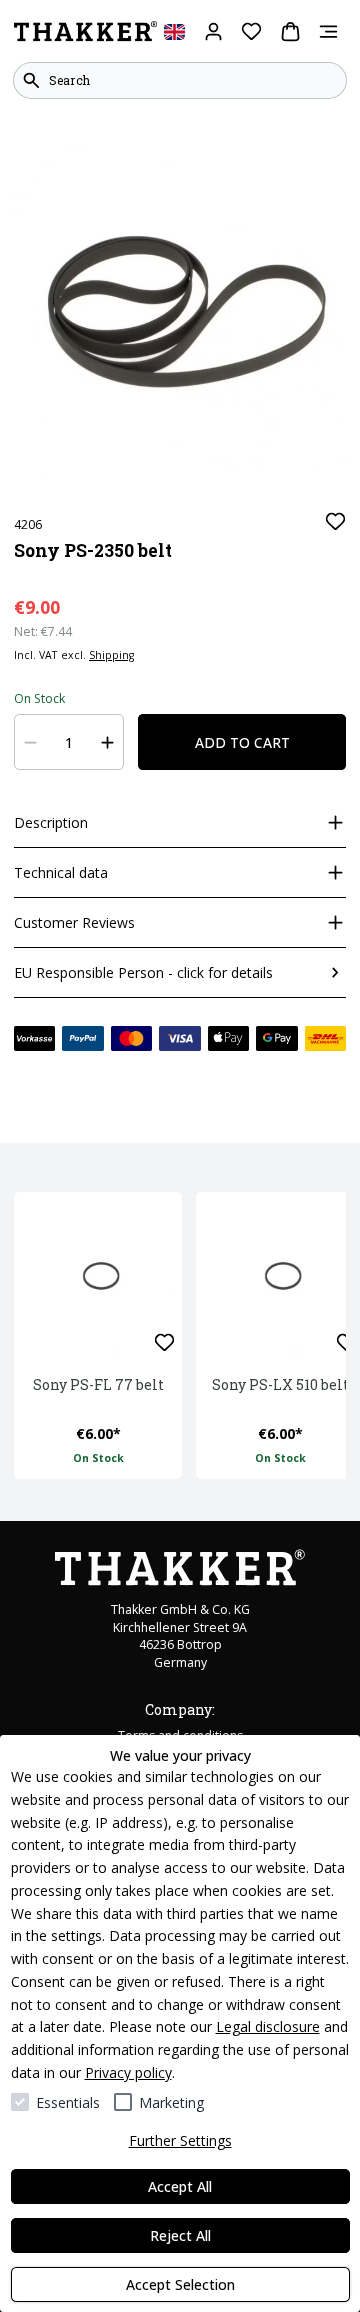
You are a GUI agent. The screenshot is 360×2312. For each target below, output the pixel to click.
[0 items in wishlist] (251, 31)
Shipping (111, 655)
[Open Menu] (328, 31)
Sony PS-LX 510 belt (280, 1384)
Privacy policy (128, 2072)
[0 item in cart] (290, 31)
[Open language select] (174, 31)
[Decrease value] (31, 742)
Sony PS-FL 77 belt (98, 1384)
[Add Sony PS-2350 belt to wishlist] (335, 521)
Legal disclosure (268, 2026)
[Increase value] (108, 742)
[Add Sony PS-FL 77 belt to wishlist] (164, 1342)
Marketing (171, 2102)
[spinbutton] (69, 742)
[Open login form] (213, 31)
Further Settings (180, 2140)
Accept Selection (180, 2284)
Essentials (68, 2102)
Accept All (180, 2186)
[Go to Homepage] (85, 32)
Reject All (180, 2235)
